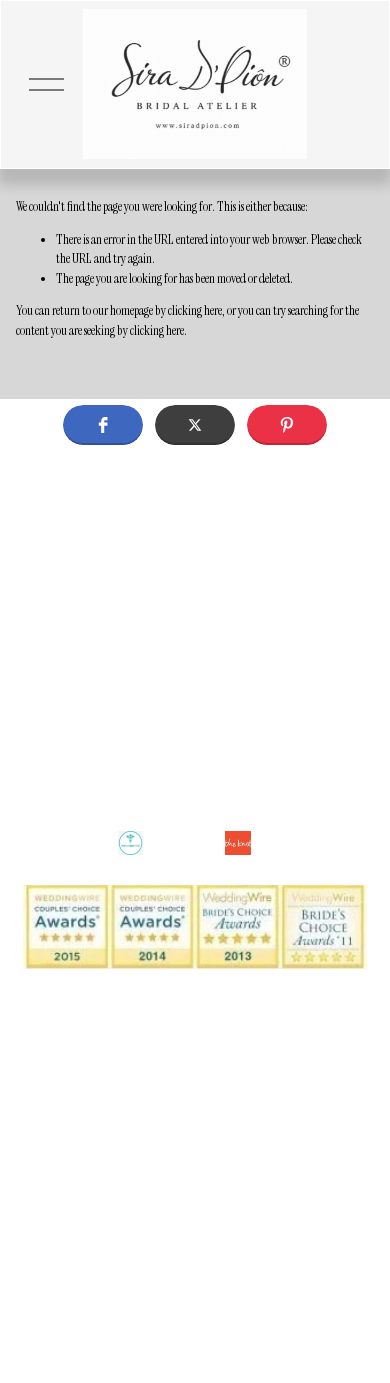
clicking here (195, 310)
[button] (103, 425)
